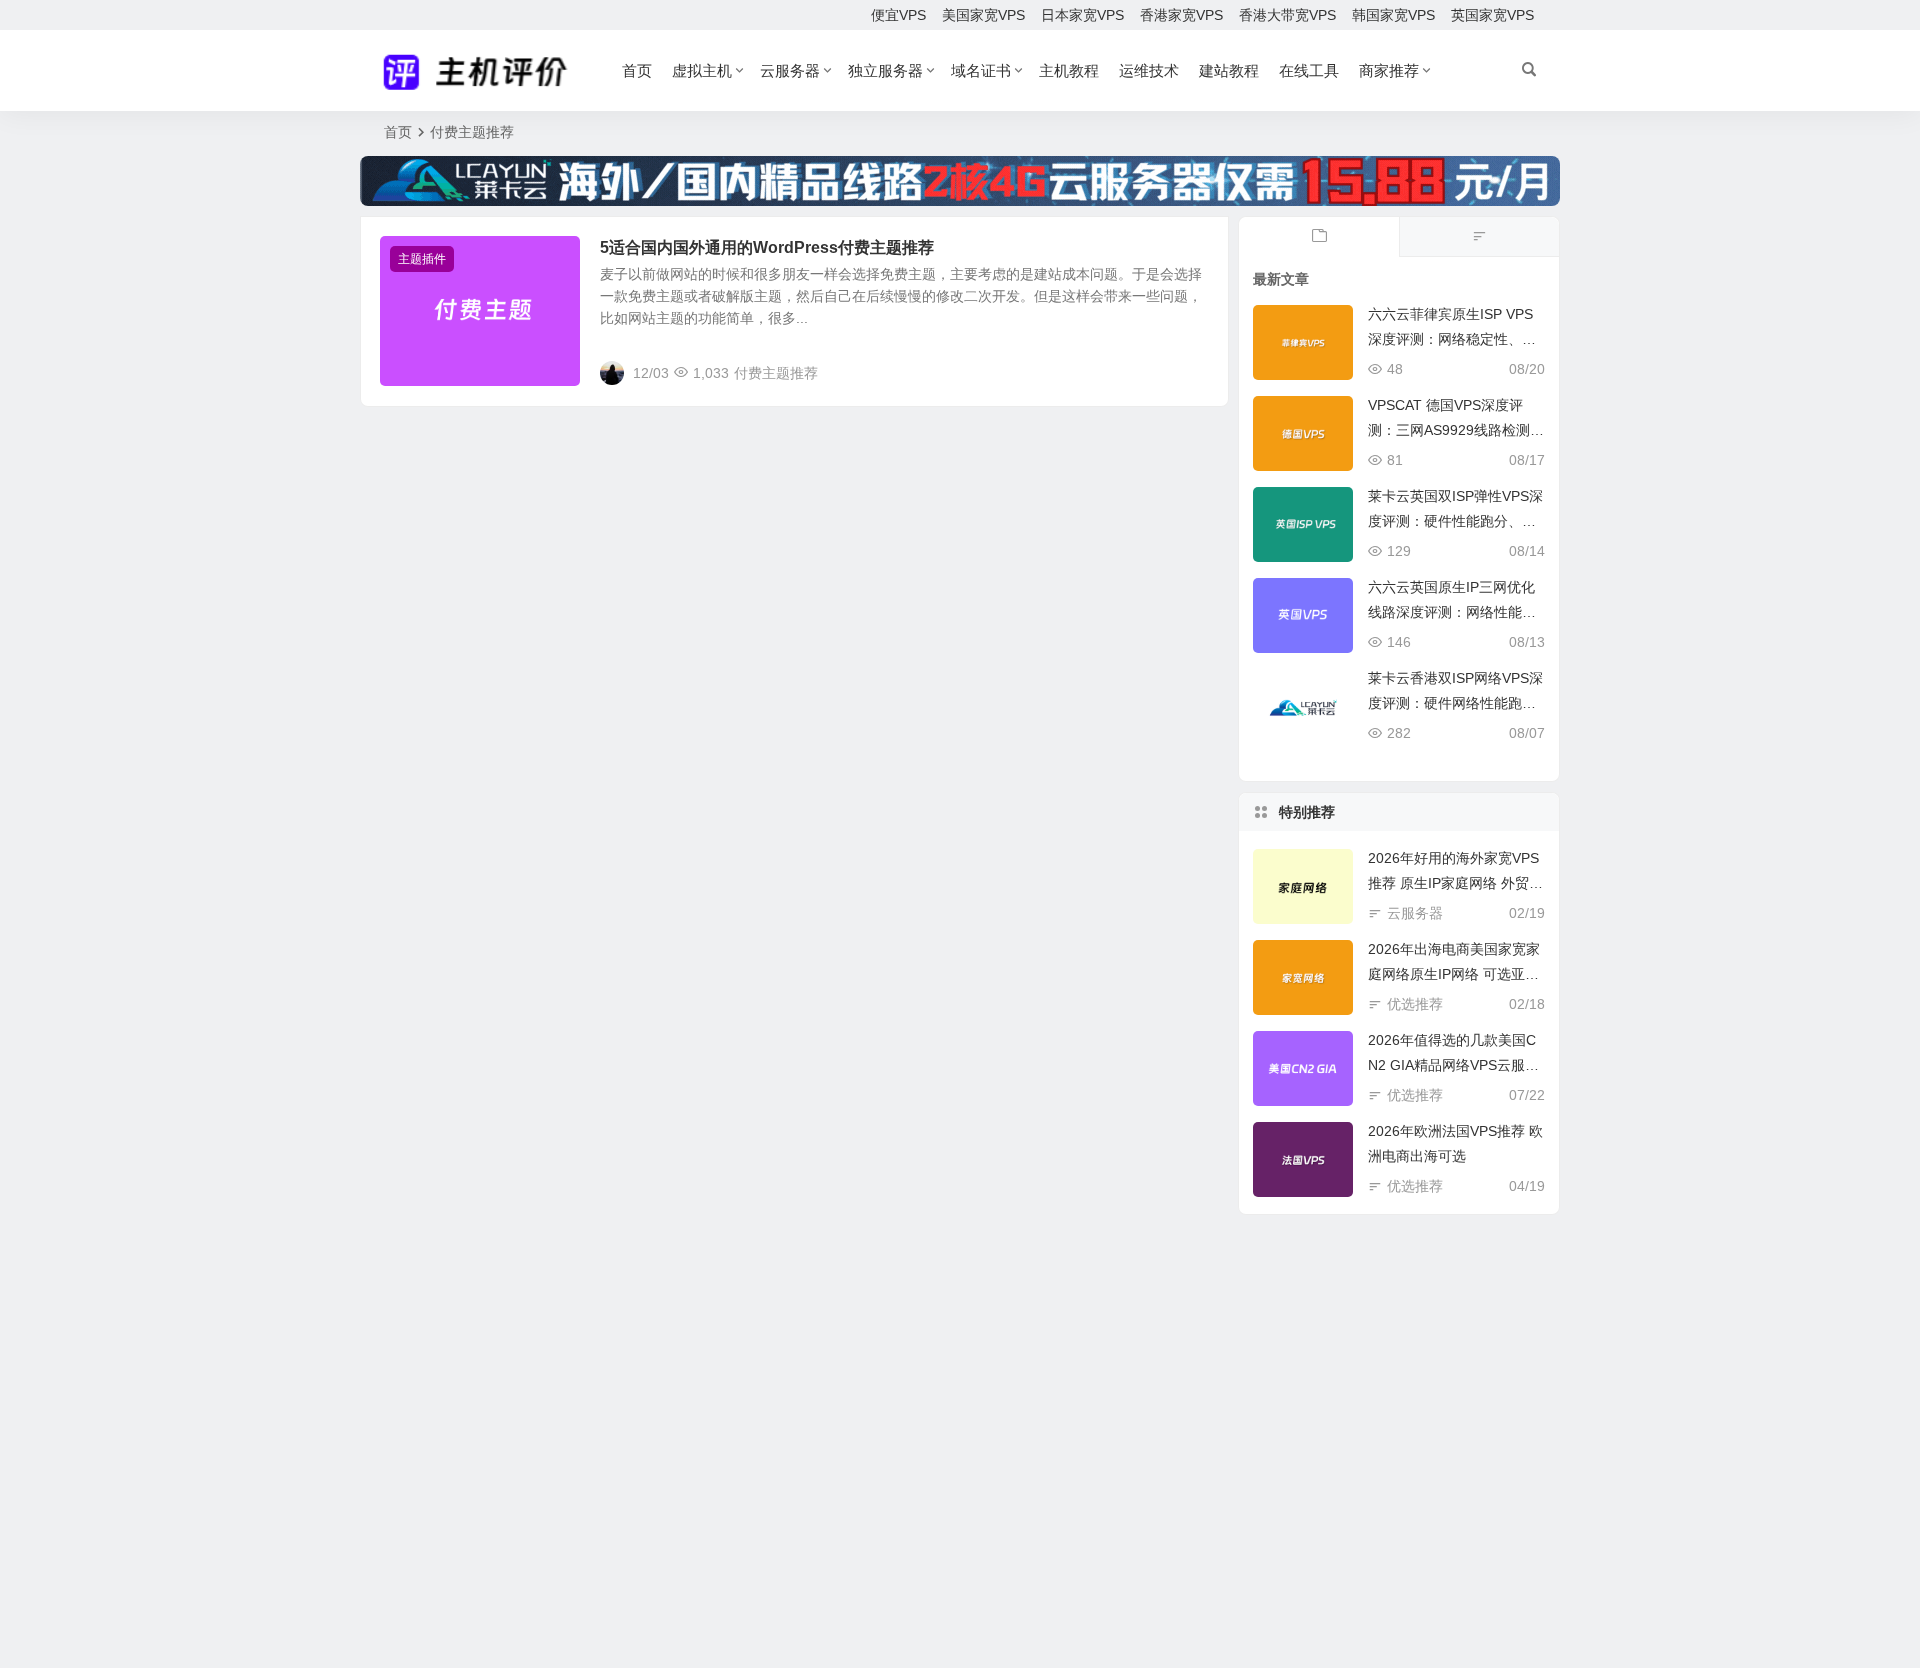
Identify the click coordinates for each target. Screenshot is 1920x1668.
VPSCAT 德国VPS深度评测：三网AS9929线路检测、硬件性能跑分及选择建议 (1456, 430)
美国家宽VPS (983, 15)
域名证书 (981, 70)
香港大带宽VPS (1287, 15)
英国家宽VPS (1492, 15)
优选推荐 (1415, 1004)
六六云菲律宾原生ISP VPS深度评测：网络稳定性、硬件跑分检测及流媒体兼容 (1452, 339)
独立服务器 (885, 70)
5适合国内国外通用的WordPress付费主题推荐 (767, 247)
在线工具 (1309, 70)
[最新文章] (1319, 237)
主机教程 (1069, 70)
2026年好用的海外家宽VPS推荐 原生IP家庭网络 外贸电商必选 (1455, 883)
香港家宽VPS (1181, 15)
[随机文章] (1479, 237)
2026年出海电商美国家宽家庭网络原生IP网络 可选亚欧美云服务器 (1454, 974)
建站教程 (1229, 70)
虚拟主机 (702, 70)
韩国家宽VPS (1393, 15)
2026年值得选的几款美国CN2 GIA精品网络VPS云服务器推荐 (1453, 1065)
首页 (637, 70)
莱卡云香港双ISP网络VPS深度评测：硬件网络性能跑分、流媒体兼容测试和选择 (1455, 703)
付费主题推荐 (776, 373)
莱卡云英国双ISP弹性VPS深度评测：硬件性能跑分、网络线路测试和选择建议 (1455, 521)
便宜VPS (898, 15)
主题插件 (422, 259)
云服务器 (790, 70)
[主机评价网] (481, 71)
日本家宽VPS (1082, 15)
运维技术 (1149, 70)
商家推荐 (1389, 70)
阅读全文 (1190, 372)
